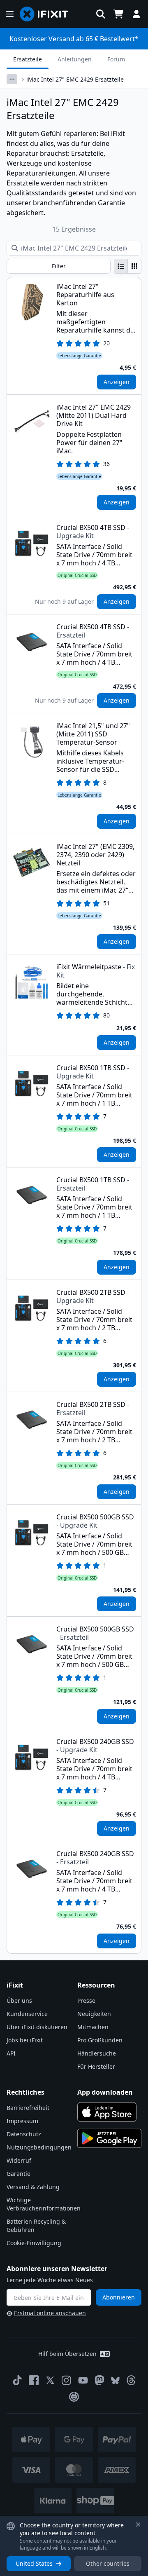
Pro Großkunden (100, 2040)
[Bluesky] (115, 2380)
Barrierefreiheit (28, 2108)
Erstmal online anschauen (50, 2313)
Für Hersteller (96, 2066)
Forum (116, 59)
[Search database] (101, 14)
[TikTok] (17, 2380)
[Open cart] (118, 14)
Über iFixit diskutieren (37, 2027)
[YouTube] (83, 2380)
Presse (86, 2001)
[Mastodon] (99, 2380)
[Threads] (131, 2380)
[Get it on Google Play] (109, 2138)
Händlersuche (97, 2053)
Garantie (18, 2174)
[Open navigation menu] (10, 14)
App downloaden (105, 2092)
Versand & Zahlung (33, 2187)
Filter (59, 266)
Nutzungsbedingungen (39, 2147)
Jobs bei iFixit (25, 2040)
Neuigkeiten (94, 2014)
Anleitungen (75, 59)
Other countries (108, 2563)
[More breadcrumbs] (12, 79)
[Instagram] (67, 2380)
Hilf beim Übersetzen (67, 2354)
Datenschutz (24, 2134)
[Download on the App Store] (107, 2112)
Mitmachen (93, 2027)
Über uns (19, 2001)
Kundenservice (27, 2014)
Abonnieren (119, 2297)
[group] (128, 266)
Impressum (22, 2121)
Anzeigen (117, 382)
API (11, 2053)
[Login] (136, 14)
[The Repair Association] (74, 2397)
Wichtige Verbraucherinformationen (44, 2204)
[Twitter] (50, 2380)
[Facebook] (34, 2380)
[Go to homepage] (47, 14)
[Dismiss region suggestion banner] (138, 2524)
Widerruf (19, 2160)
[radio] (121, 266)
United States (34, 2563)
